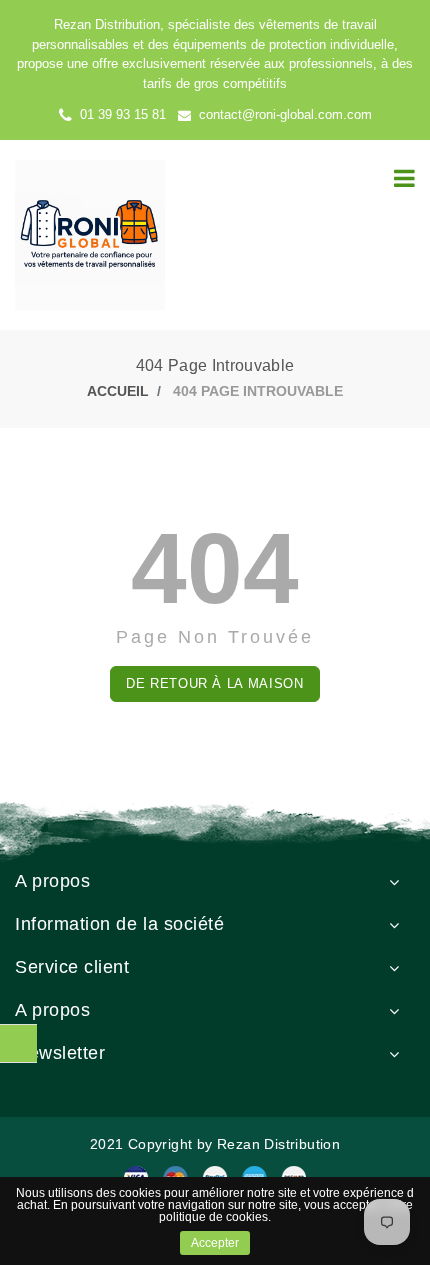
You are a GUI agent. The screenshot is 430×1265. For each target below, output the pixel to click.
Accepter (215, 1243)
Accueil (118, 391)
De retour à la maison (215, 683)
